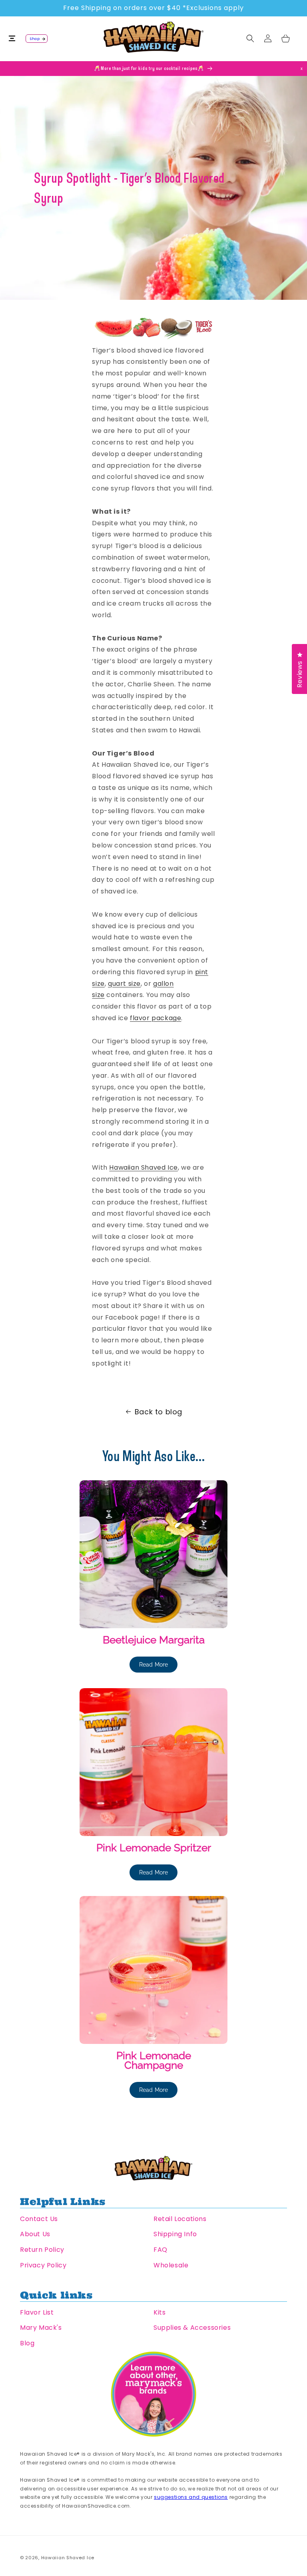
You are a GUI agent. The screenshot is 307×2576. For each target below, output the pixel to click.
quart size (124, 984)
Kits (159, 2312)
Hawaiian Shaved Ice (143, 1167)
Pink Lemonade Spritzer (154, 1848)
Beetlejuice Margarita (154, 1640)
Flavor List (37, 2312)
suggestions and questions (191, 2497)
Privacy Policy (43, 2265)
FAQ (160, 2250)
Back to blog (158, 1412)
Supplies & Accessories (192, 2328)
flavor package (155, 1018)
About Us (35, 2234)
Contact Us (39, 2219)
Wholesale (171, 2265)
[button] (17, 38)
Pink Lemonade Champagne (154, 2060)
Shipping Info (175, 2234)
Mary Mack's (41, 2328)
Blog (27, 2343)
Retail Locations (180, 2219)
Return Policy (42, 2250)
